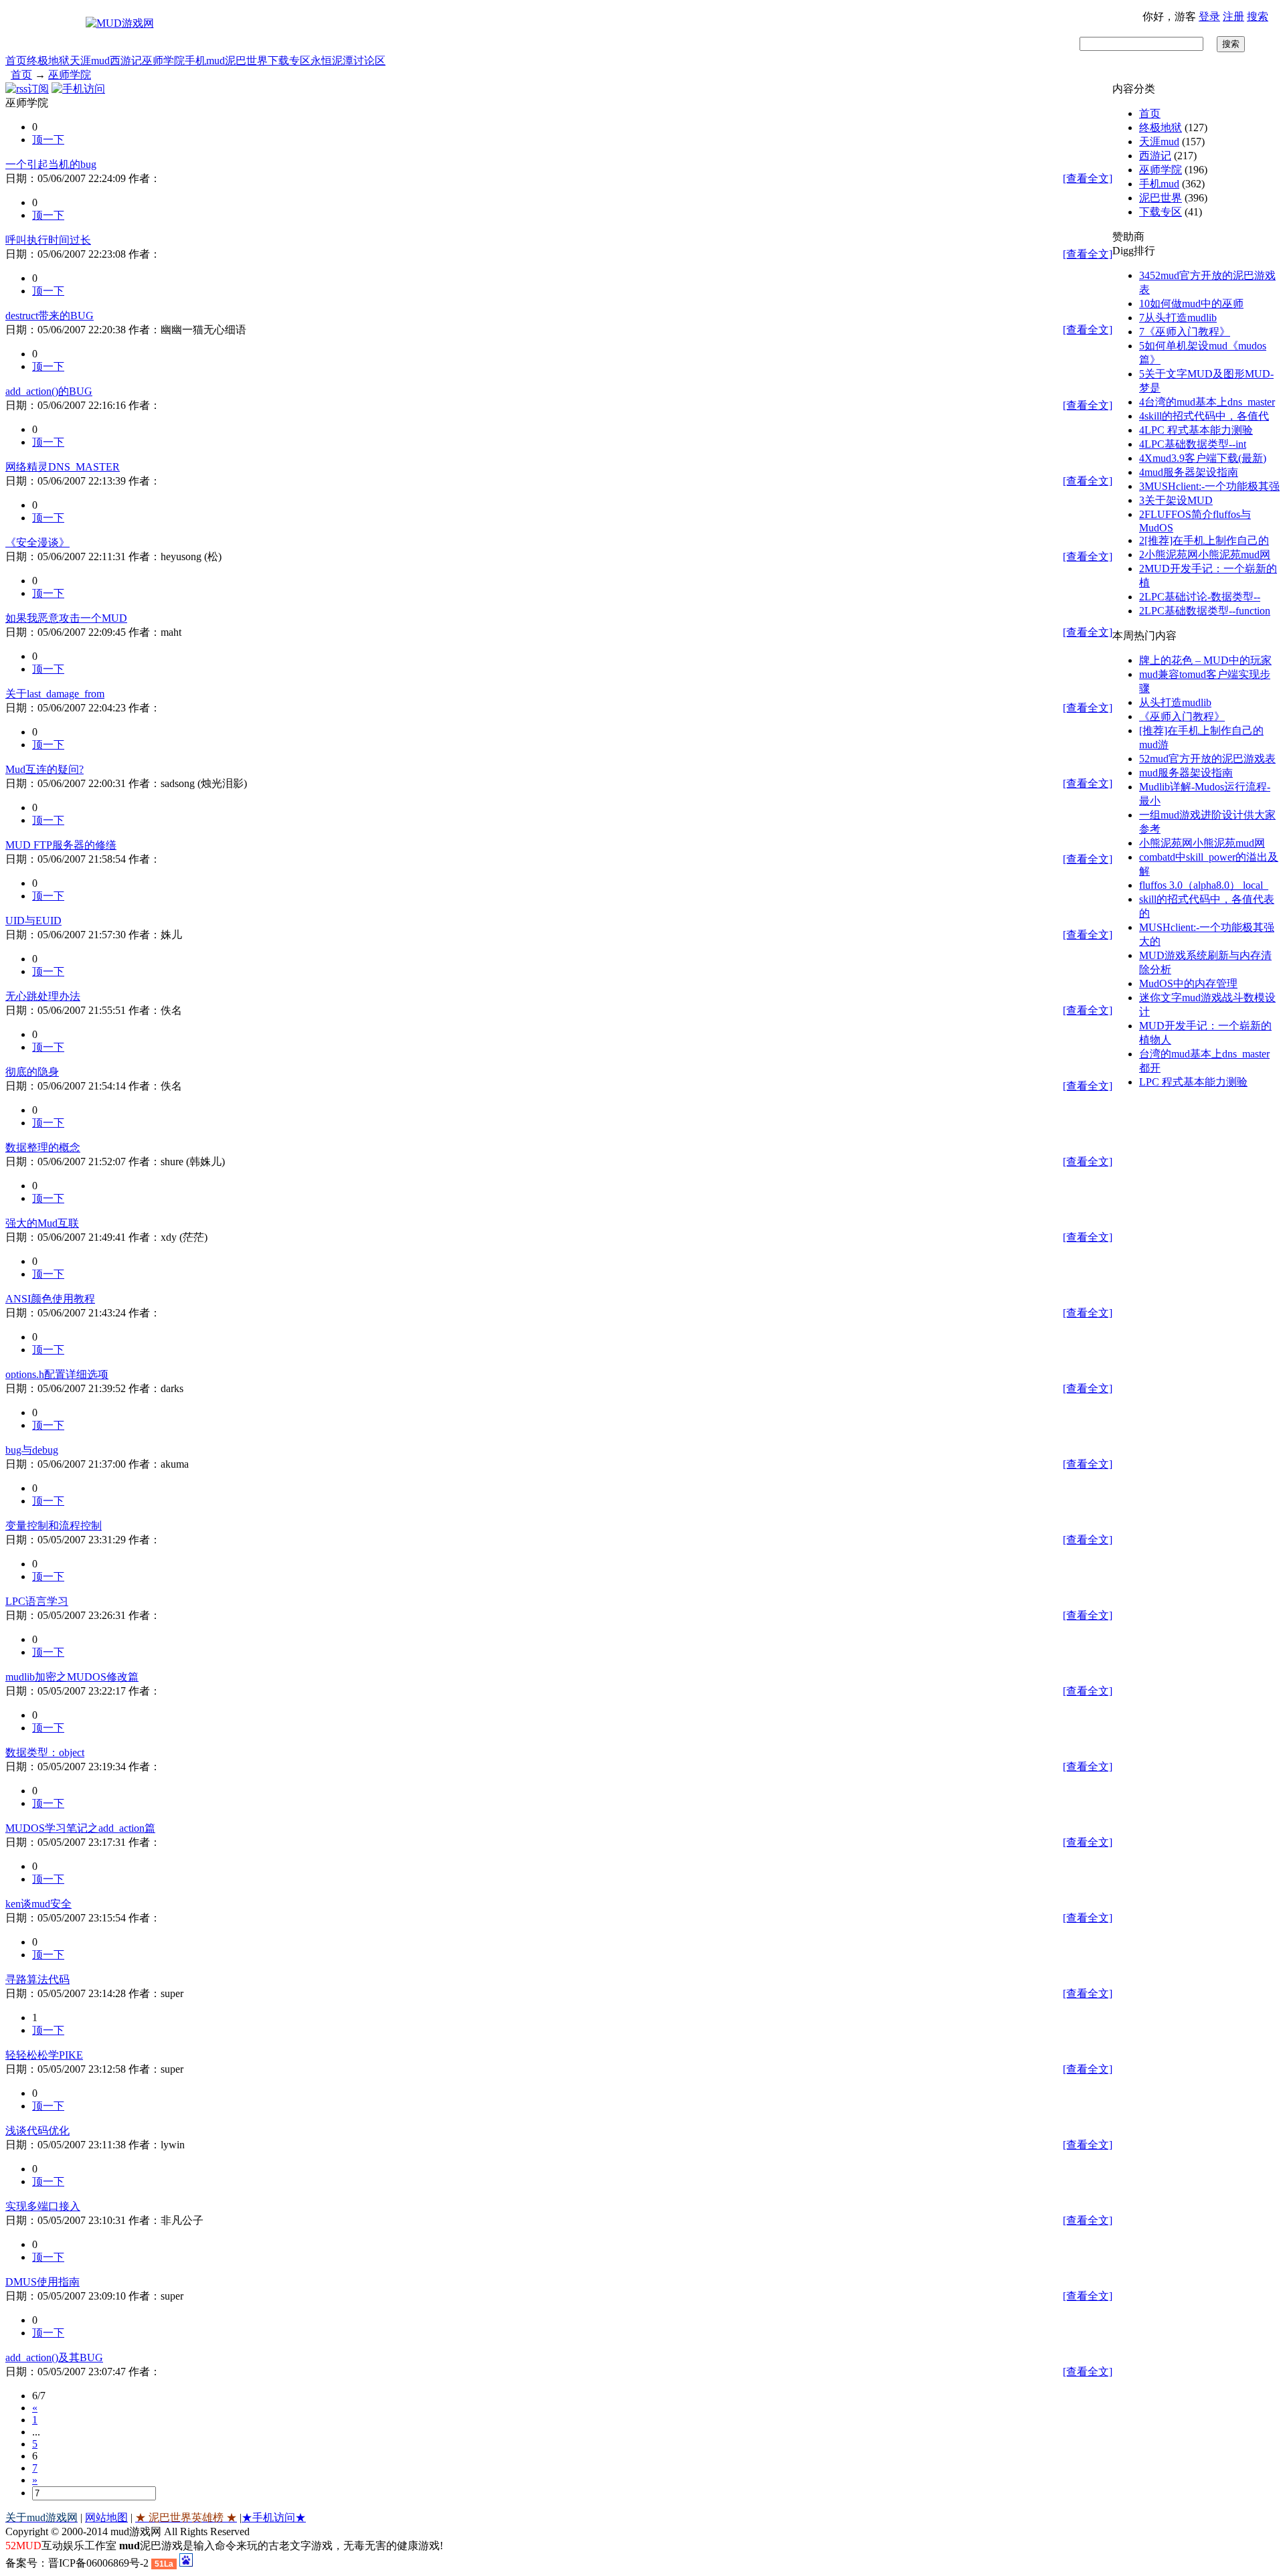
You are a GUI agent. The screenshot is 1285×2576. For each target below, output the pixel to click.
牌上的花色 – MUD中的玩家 (1205, 660)
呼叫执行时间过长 (48, 240)
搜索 (1258, 16)
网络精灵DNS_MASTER (63, 467)
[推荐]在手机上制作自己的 (1204, 540)
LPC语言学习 (37, 1601)
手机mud (205, 61)
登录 (1209, 16)
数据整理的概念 (43, 1147)
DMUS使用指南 (42, 2282)
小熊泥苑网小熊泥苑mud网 (1205, 554)
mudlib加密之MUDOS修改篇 (72, 1677)
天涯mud (90, 61)
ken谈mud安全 (38, 1904)
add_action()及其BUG (54, 2357)
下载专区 (289, 61)
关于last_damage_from (55, 694)
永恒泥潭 (332, 61)
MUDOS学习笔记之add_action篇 (80, 1828)
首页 (16, 61)
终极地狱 (48, 61)
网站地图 (106, 2517)
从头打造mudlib (1178, 318)
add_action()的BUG (49, 391)
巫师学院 (163, 61)
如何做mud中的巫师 (1191, 304)
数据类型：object (45, 1752)
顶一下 (48, 140)
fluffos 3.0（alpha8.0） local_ (1204, 885)
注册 (1233, 16)
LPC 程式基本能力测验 (1196, 430)
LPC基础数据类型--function (1205, 611)
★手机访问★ (274, 2517)
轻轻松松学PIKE (44, 2055)
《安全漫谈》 (37, 542)
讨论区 (369, 61)
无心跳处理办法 (43, 996)
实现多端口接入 (43, 2206)
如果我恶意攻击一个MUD (66, 618)
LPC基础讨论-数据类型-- (1200, 597)
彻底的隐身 (32, 1072)
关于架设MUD (1176, 500)
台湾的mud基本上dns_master (1207, 402)
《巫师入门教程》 (1185, 332)
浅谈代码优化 (37, 2131)
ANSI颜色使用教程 (50, 1299)
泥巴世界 (246, 61)
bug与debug (32, 1450)
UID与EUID (33, 921)
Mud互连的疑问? (45, 769)
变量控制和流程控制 (54, 1526)
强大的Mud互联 (42, 1223)
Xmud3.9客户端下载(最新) (1203, 458)
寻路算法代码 (37, 1979)
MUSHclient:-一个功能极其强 (1209, 486)
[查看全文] (1088, 178)
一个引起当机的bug (51, 164)
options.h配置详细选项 (57, 1374)
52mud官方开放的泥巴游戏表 (1207, 759)
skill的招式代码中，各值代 (1204, 416)
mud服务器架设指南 (1189, 472)
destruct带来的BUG (50, 316)
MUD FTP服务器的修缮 (61, 845)
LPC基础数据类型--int (1193, 444)
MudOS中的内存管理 (1188, 983)
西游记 (126, 61)
